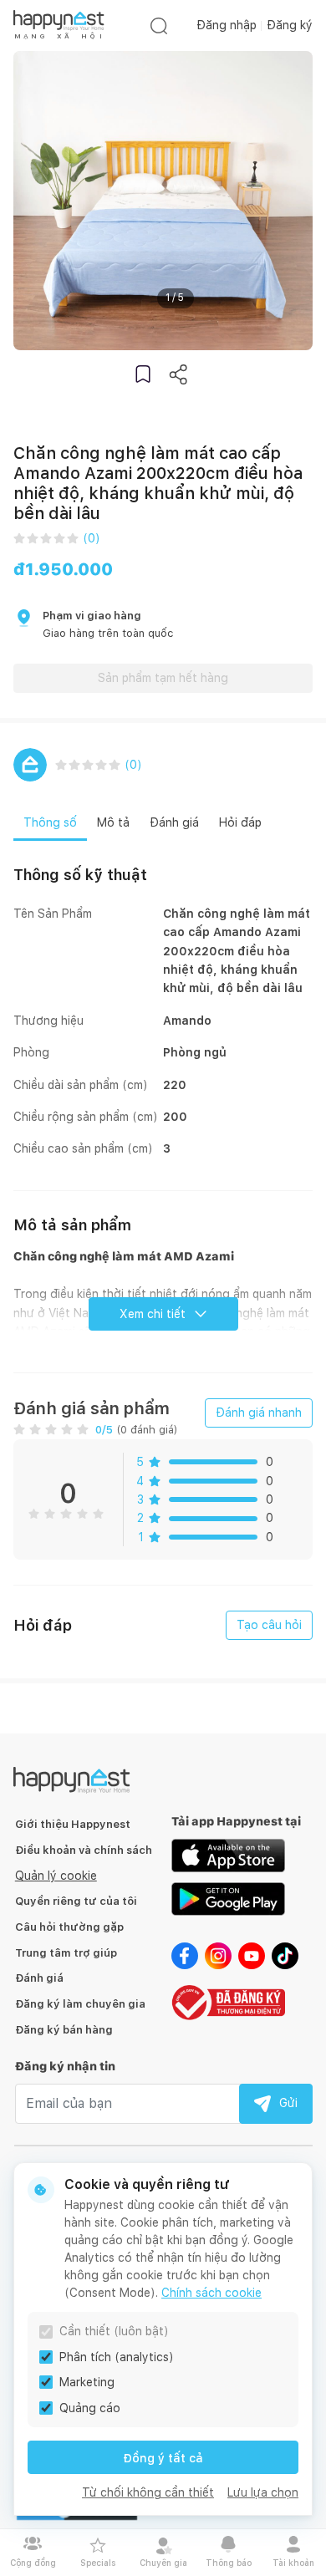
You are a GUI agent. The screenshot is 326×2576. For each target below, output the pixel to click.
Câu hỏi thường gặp (69, 1927)
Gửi (288, 2103)
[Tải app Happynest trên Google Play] (228, 1898)
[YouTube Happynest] (252, 1955)
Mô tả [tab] (113, 822)
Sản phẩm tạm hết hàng (163, 678)
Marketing (87, 2382)
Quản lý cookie (56, 1876)
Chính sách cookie (211, 2293)
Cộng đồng (33, 2563)
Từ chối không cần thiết (148, 2492)
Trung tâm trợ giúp (66, 1953)
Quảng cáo (90, 2408)
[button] (143, 374)
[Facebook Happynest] (185, 1955)
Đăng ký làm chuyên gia (80, 2004)
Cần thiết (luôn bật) (114, 2331)
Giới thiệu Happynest (73, 1824)
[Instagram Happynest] (218, 1955)
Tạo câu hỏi (269, 1625)
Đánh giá (39, 1978)
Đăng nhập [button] (227, 25)
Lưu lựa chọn (263, 2492)
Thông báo (229, 2563)
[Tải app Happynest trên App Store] (228, 1855)
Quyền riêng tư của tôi (76, 1901)
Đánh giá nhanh (259, 1413)
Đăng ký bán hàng (64, 2030)
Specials (98, 2563)
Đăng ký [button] (290, 25)
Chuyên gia (163, 2563)
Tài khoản (293, 2563)
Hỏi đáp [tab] (240, 822)
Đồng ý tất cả (163, 2458)
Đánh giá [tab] (174, 822)
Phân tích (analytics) (117, 2357)
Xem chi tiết (153, 1314)
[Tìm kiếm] (159, 25)
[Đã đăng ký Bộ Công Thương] (228, 2001)
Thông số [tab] (50, 822)
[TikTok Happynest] (285, 1955)
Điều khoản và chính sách (84, 1850)
